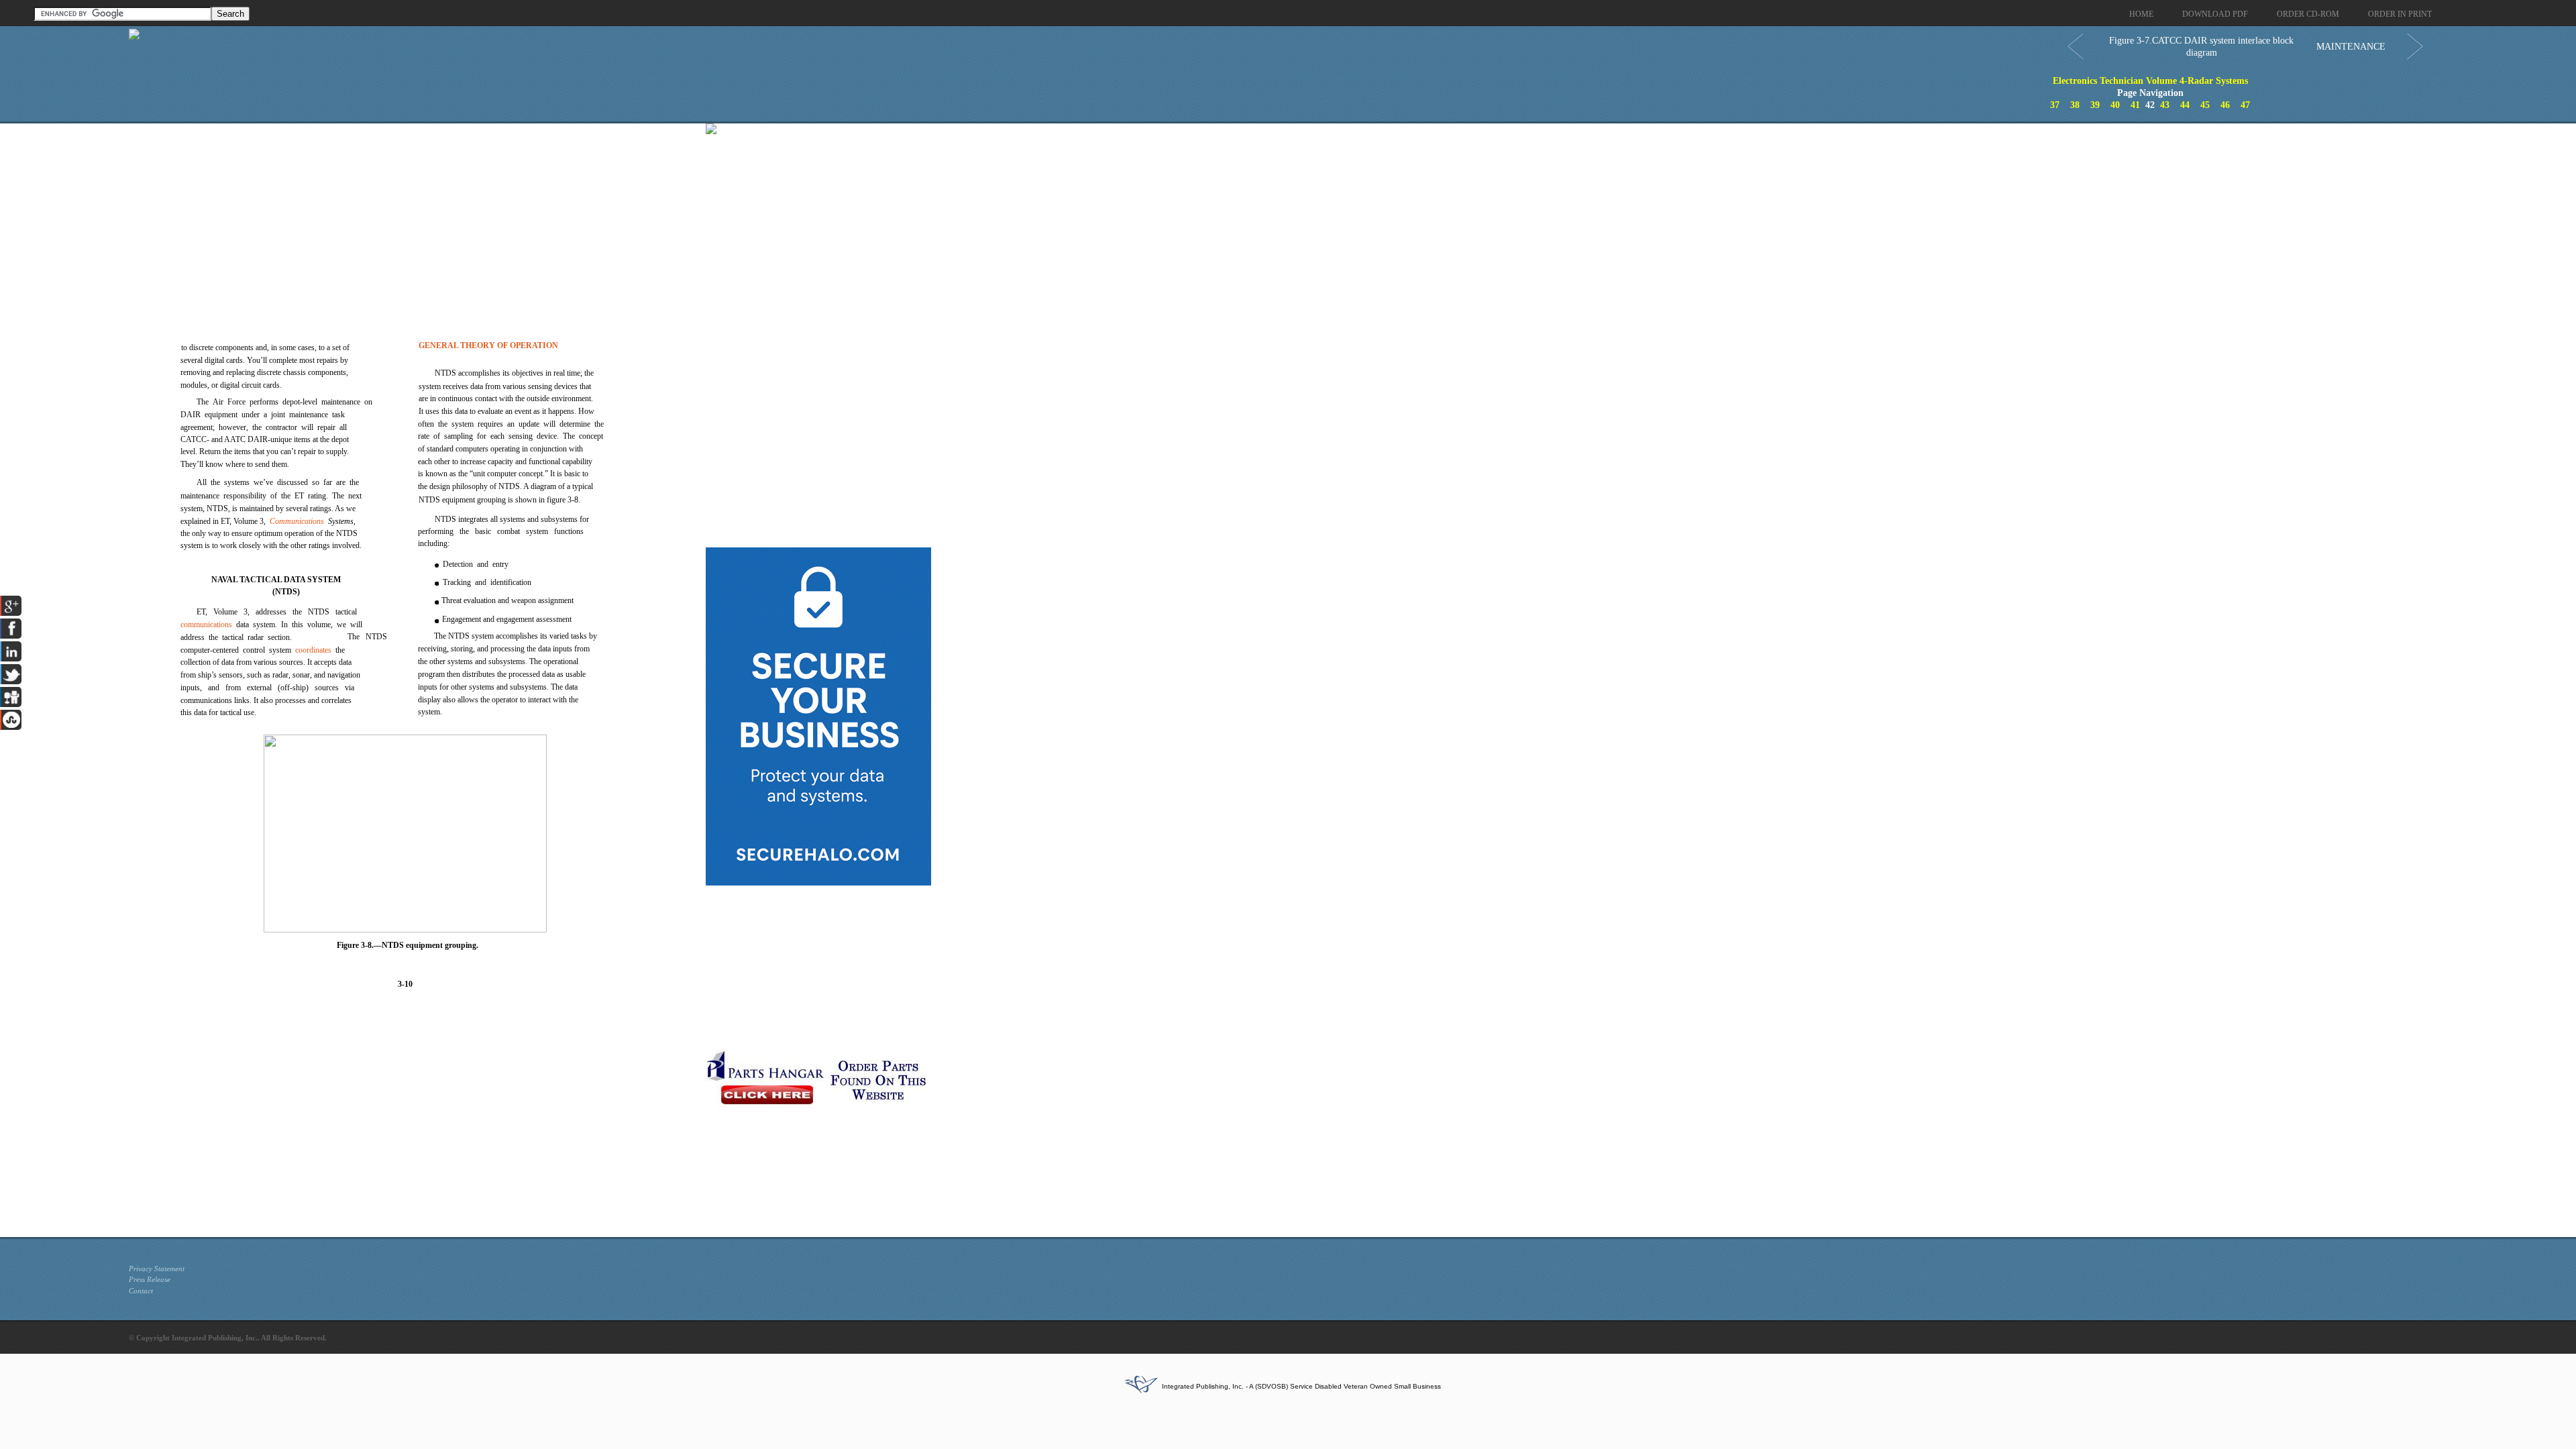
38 (2075, 105)
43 (2165, 105)
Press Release (150, 1279)
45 (2205, 105)
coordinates (313, 650)
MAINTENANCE (2351, 47)
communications (206, 625)
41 (2135, 105)
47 (2245, 105)
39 (2095, 105)
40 (2115, 105)
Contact (141, 1291)
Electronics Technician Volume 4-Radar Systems (2150, 81)
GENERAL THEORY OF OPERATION (488, 345)
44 (2185, 105)
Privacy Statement (157, 1269)
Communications (297, 521)
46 (2225, 105)
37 (2055, 105)
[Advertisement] (414, 217)
